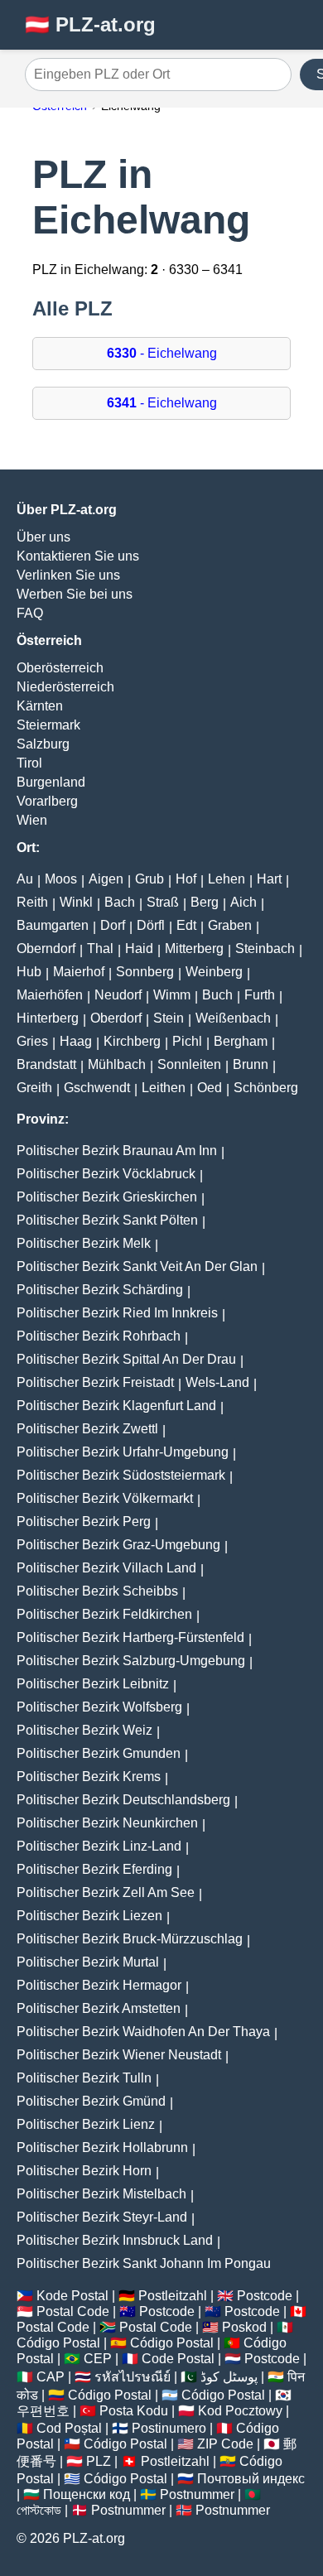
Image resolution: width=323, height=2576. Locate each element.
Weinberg (214, 972)
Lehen (227, 879)
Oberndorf (46, 949)
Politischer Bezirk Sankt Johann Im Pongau (144, 2263)
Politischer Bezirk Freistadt (95, 1382)
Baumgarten (53, 925)
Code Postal (178, 2359)
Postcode (265, 2296)
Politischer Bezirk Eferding (94, 1869)
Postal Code (73, 2311)
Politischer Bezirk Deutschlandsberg (123, 1800)
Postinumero (169, 2428)
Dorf (113, 925)
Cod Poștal (69, 2428)
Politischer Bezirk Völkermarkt (105, 1498)
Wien (32, 820)
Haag (76, 1041)
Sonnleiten (189, 1064)
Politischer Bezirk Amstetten (99, 2008)
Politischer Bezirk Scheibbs (97, 1591)
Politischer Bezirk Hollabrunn (102, 2147)
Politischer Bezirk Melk (84, 1243)
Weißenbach (233, 1018)
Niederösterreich (65, 687)
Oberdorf (116, 1018)
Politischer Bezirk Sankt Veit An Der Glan (137, 1266)
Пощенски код (87, 2494)
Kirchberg (132, 1041)
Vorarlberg (47, 801)
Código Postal (58, 2343)
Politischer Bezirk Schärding (100, 1290)
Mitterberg (194, 949)
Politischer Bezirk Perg (84, 1522)
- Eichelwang (162, 353)
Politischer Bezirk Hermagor (99, 1985)
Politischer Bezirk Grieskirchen (107, 1197)
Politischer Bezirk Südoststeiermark (121, 1475)
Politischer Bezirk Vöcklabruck (106, 1174)
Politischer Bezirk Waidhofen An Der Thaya (143, 2032)
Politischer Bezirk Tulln (84, 2078)
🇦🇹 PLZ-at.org (90, 24)
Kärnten (40, 706)
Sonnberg (145, 972)
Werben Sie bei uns (75, 594)
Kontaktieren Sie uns (78, 556)
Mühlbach (117, 1064)
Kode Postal (72, 2296)
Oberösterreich (60, 668)
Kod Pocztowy (240, 2411)
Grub (149, 879)
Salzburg (43, 744)
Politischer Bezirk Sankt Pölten (107, 1220)
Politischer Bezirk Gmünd (91, 2101)
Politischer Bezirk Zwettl (87, 1429)
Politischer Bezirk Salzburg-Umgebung (131, 1661)
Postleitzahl (173, 2296)
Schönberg (266, 1088)
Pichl (187, 1041)
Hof (186, 879)
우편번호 (43, 2411)
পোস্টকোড (39, 2510)
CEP (98, 2359)
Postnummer (197, 2494)
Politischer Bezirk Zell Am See (106, 1892)
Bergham (241, 1041)
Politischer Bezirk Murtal (88, 1962)
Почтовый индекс (251, 2479)
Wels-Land (217, 1382)
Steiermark (48, 725)
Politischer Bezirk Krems (89, 1777)
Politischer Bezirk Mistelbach (101, 2194)
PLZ (99, 2461)
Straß (163, 902)
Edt (186, 925)
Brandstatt (46, 1064)
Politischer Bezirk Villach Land (106, 1568)
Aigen (106, 879)
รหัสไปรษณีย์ (133, 2377)
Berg (205, 902)
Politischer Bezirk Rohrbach (99, 1336)
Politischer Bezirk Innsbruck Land (115, 2240)
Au (25, 879)
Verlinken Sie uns (68, 575)
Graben (230, 925)
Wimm (172, 995)
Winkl (76, 902)
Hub (29, 972)
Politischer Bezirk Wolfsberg (99, 1707)
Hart (269, 879)
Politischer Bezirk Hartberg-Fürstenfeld (130, 1637)
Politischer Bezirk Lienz (86, 2124)
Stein (169, 1018)
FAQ (30, 613)
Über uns (43, 537)
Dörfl (151, 925)
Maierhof (79, 972)
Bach (120, 902)
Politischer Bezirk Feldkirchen (104, 1614)
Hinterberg (48, 1018)
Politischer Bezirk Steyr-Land (102, 2217)
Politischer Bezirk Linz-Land (99, 1846)
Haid (139, 949)
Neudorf (118, 995)
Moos (61, 879)
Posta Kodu (134, 2411)
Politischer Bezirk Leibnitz (93, 1684)
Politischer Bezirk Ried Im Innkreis (117, 1313)
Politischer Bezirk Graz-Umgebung (118, 1545)
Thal (100, 949)
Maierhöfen (50, 995)
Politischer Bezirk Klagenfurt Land (116, 1406)
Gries (32, 1041)
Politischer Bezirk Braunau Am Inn (117, 1151)
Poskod (244, 2327)
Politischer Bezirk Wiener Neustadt (119, 2055)
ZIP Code (225, 2444)
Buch (217, 995)
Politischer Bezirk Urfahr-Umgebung (123, 1452)
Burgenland (51, 782)
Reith (32, 902)
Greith (34, 1088)
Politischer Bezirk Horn (84, 2171)
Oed (210, 1088)
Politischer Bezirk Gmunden (99, 1753)
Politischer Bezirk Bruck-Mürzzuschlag (130, 1939)
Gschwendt (97, 1088)
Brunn (251, 1064)
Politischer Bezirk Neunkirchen (107, 1823)
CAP (51, 2377)
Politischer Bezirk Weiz (84, 1730)
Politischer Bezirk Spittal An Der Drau (126, 1359)
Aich (243, 902)
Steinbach (265, 949)
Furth (260, 995)
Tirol (29, 763)
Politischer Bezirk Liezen (89, 1916)
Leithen (164, 1088)
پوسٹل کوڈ (229, 2377)
